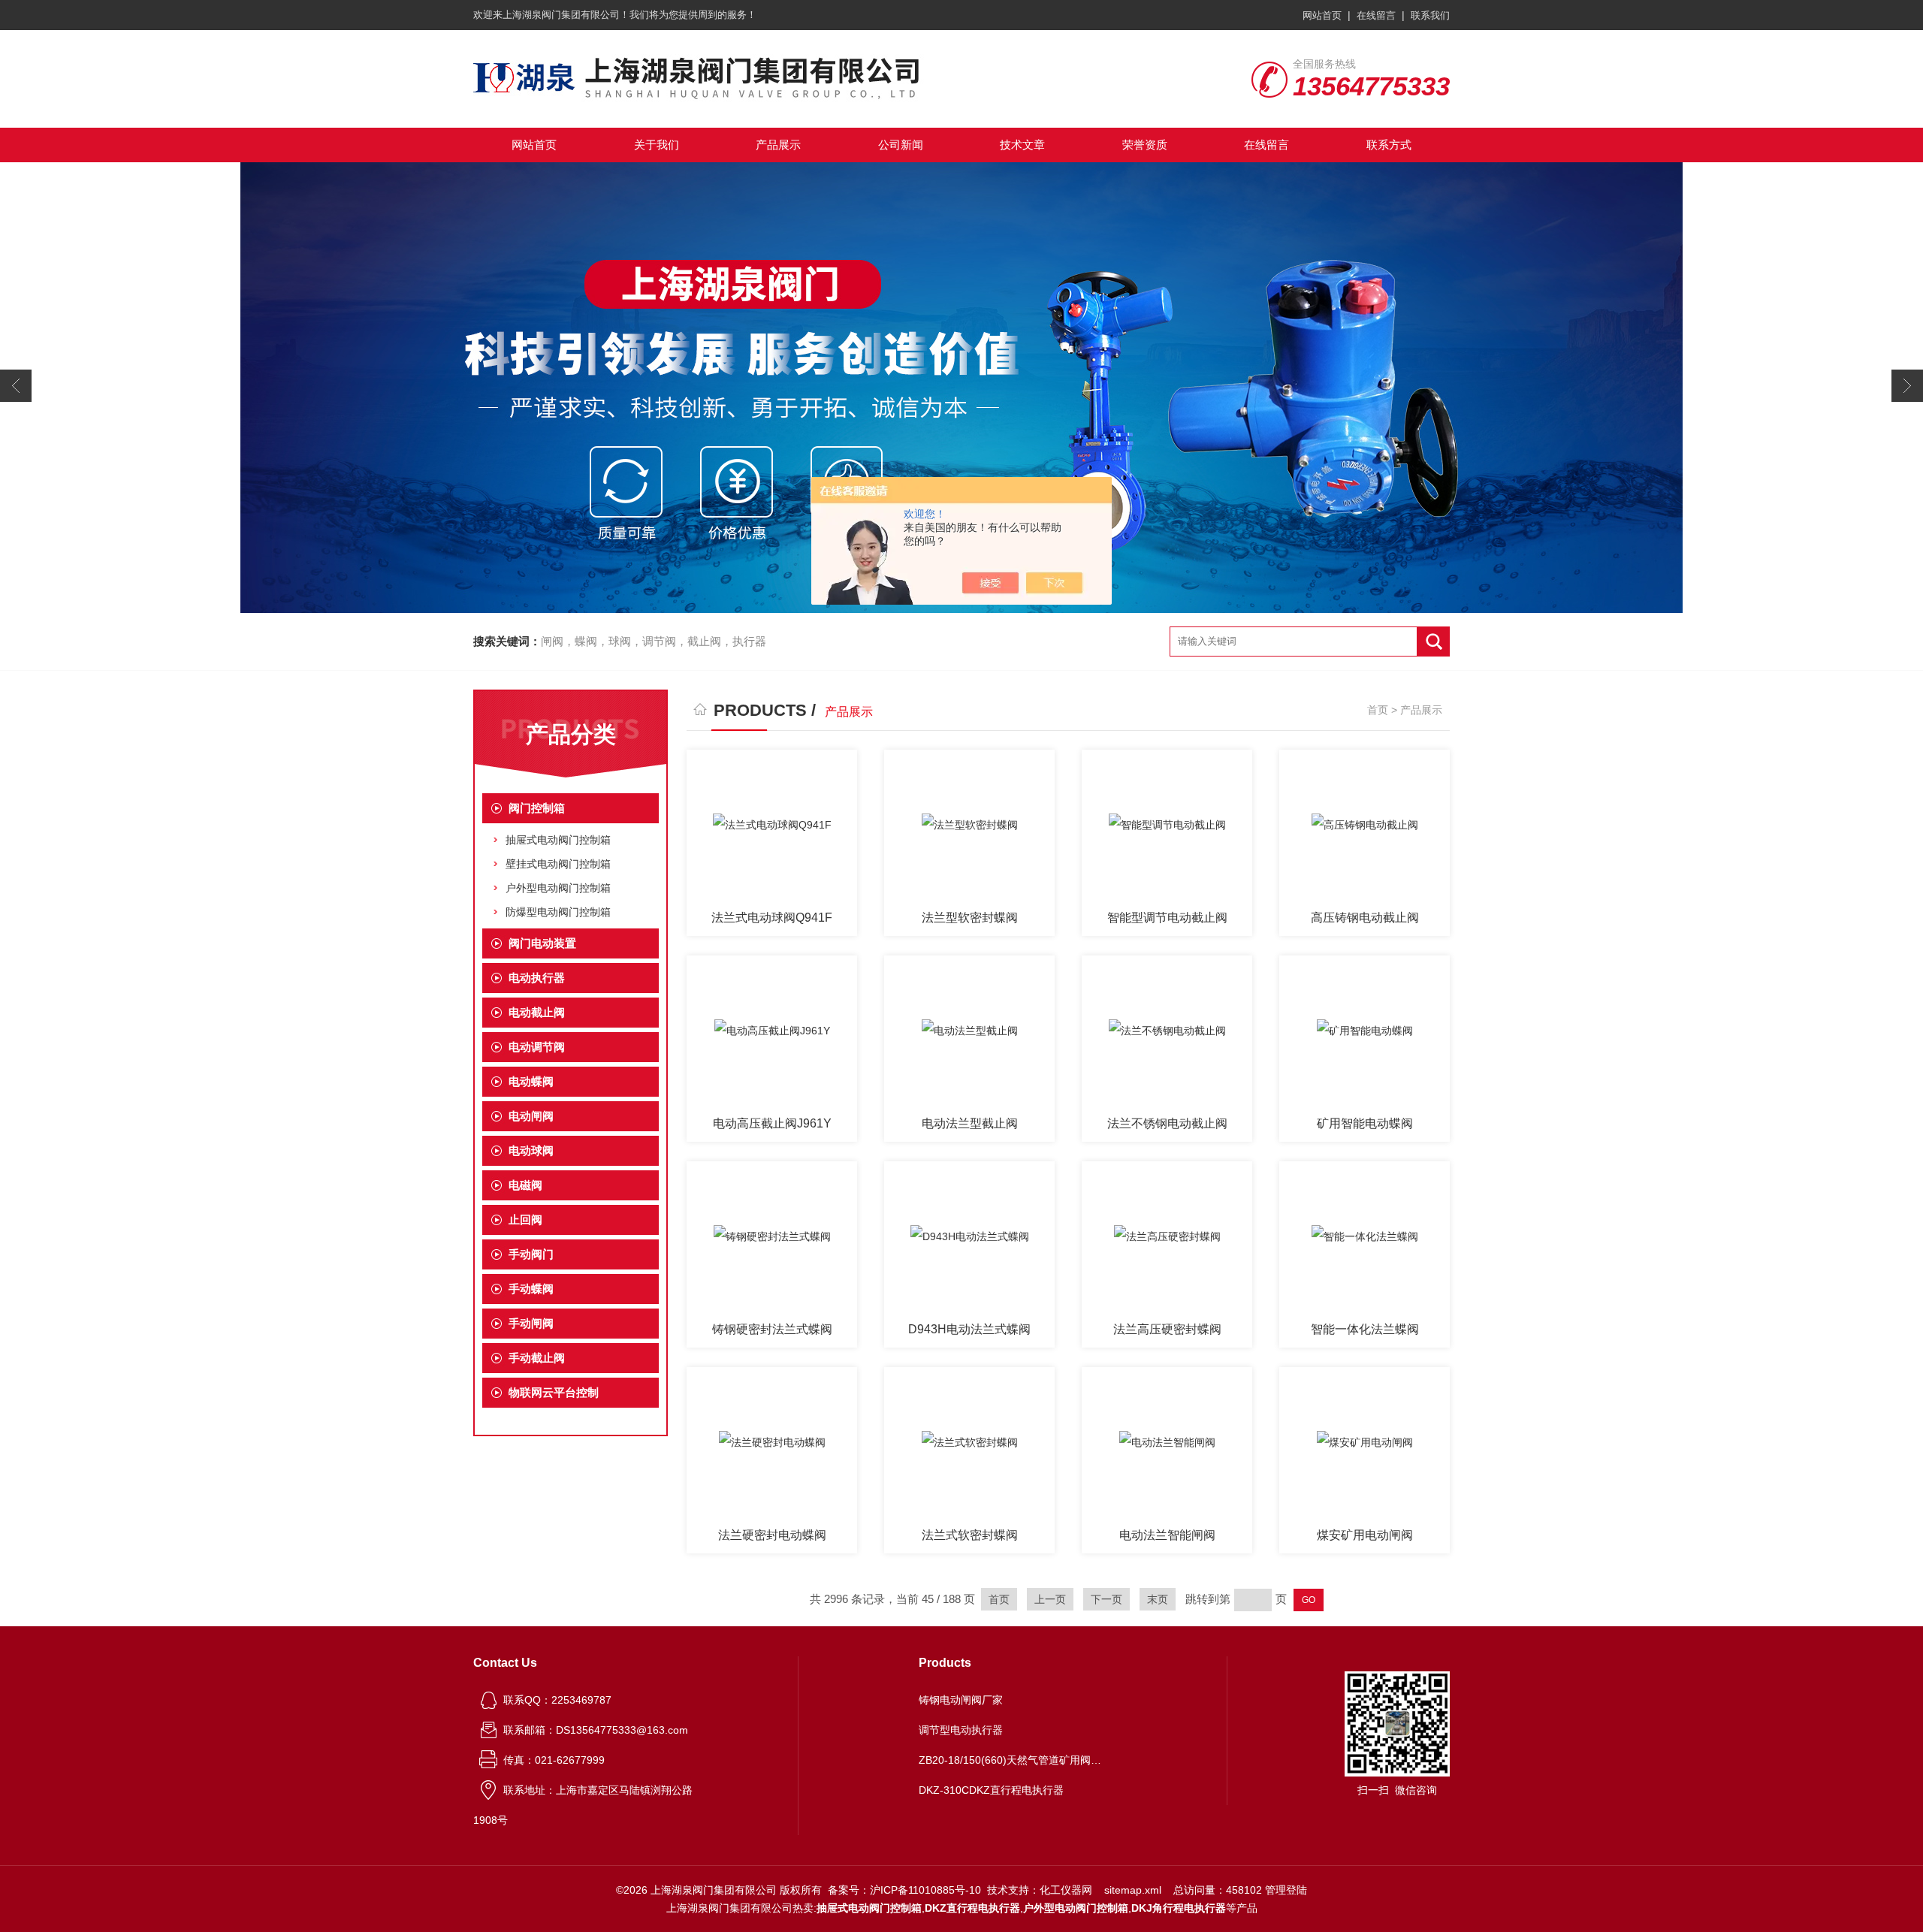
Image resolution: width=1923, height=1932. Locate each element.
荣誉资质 (1145, 145)
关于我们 (657, 145)
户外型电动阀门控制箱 (558, 888)
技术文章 (1022, 145)
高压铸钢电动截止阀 (1365, 918)
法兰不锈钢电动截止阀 (1167, 1123)
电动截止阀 (537, 1012)
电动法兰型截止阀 (970, 1123)
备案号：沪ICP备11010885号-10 (904, 1890)
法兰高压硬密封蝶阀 (1167, 1329)
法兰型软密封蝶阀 (970, 918)
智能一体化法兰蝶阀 (1365, 1329)
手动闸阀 (531, 1323)
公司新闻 (901, 145)
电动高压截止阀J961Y (772, 1123)
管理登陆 (1286, 1890)
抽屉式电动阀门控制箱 (558, 840)
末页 (1158, 1599)
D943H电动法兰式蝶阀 (969, 1329)
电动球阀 (531, 1150)
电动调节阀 (537, 1047)
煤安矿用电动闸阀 (1365, 1535)
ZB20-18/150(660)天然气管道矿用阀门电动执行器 (1013, 1760)
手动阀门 (531, 1254)
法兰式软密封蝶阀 (970, 1535)
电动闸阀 (531, 1116)
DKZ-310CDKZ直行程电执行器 (991, 1790)
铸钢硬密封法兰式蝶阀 (772, 1329)
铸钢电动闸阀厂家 (961, 1700)
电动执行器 (537, 978)
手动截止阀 (537, 1358)
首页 (1378, 710)
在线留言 (1376, 15)
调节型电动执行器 (961, 1730)
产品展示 (778, 145)
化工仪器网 (1066, 1890)
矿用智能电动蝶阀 (1365, 1123)
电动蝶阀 (531, 1081)
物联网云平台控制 (554, 1392)
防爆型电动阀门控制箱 (558, 912)
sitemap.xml (1133, 1890)
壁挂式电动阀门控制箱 (558, 864)
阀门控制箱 (537, 808)
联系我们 (1430, 15)
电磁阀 (525, 1185)
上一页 (1050, 1599)
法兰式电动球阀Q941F (772, 918)
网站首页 (1322, 15)
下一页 (1106, 1599)
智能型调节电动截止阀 (1167, 918)
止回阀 (525, 1220)
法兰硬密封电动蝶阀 (772, 1535)
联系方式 (1389, 145)
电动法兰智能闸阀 (1167, 1535)
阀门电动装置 (542, 943)
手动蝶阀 (531, 1289)
